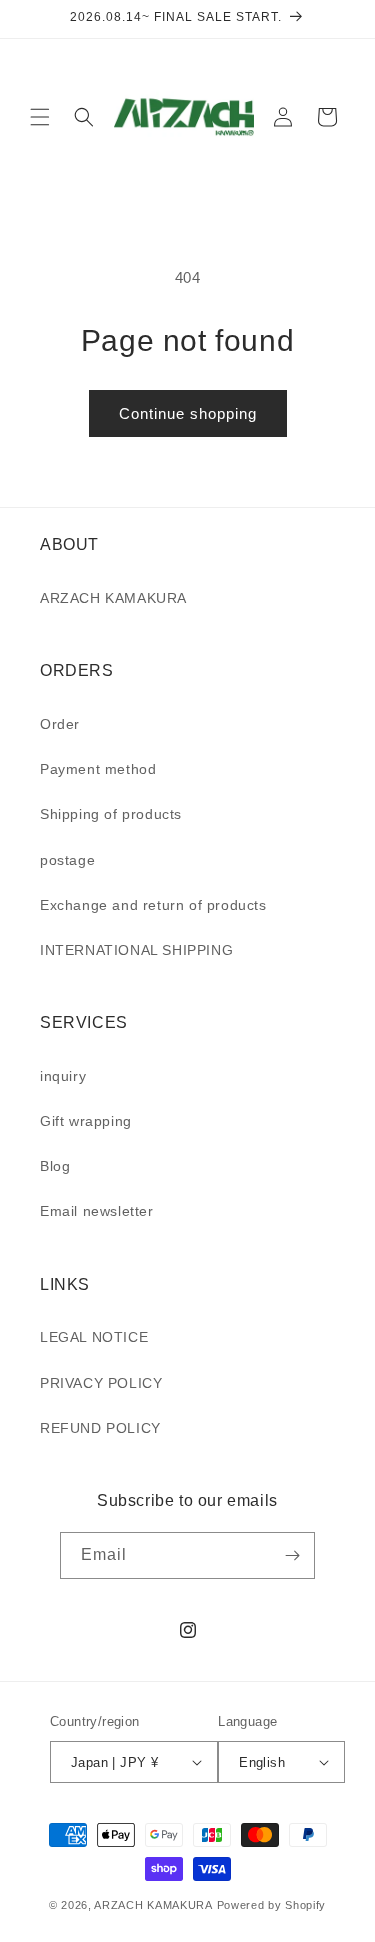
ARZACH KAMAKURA (113, 598)
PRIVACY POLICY (101, 1383)
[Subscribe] (292, 1555)
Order (60, 724)
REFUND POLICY (100, 1428)
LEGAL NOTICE (94, 1337)
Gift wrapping (86, 1121)
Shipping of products (111, 814)
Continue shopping (188, 413)
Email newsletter (97, 1211)
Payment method (98, 769)
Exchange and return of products (153, 905)
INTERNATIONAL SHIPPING (136, 950)
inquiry (63, 1076)
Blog (55, 1166)
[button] (40, 117)
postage (67, 860)
